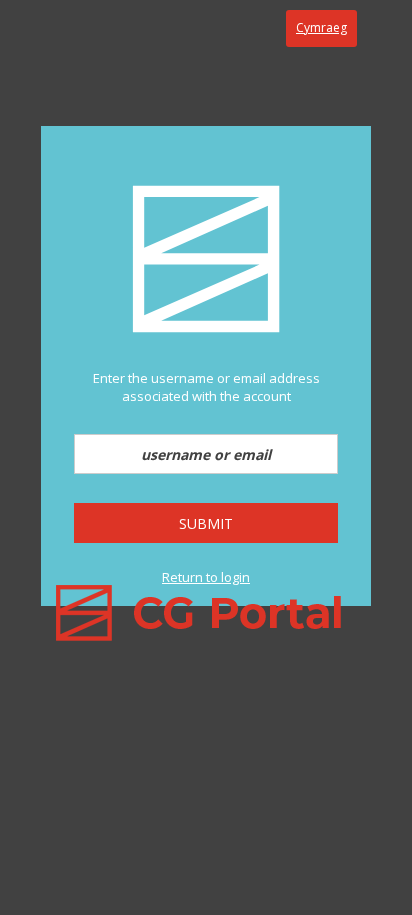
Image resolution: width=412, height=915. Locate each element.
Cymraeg (321, 27)
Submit (206, 523)
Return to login (206, 577)
